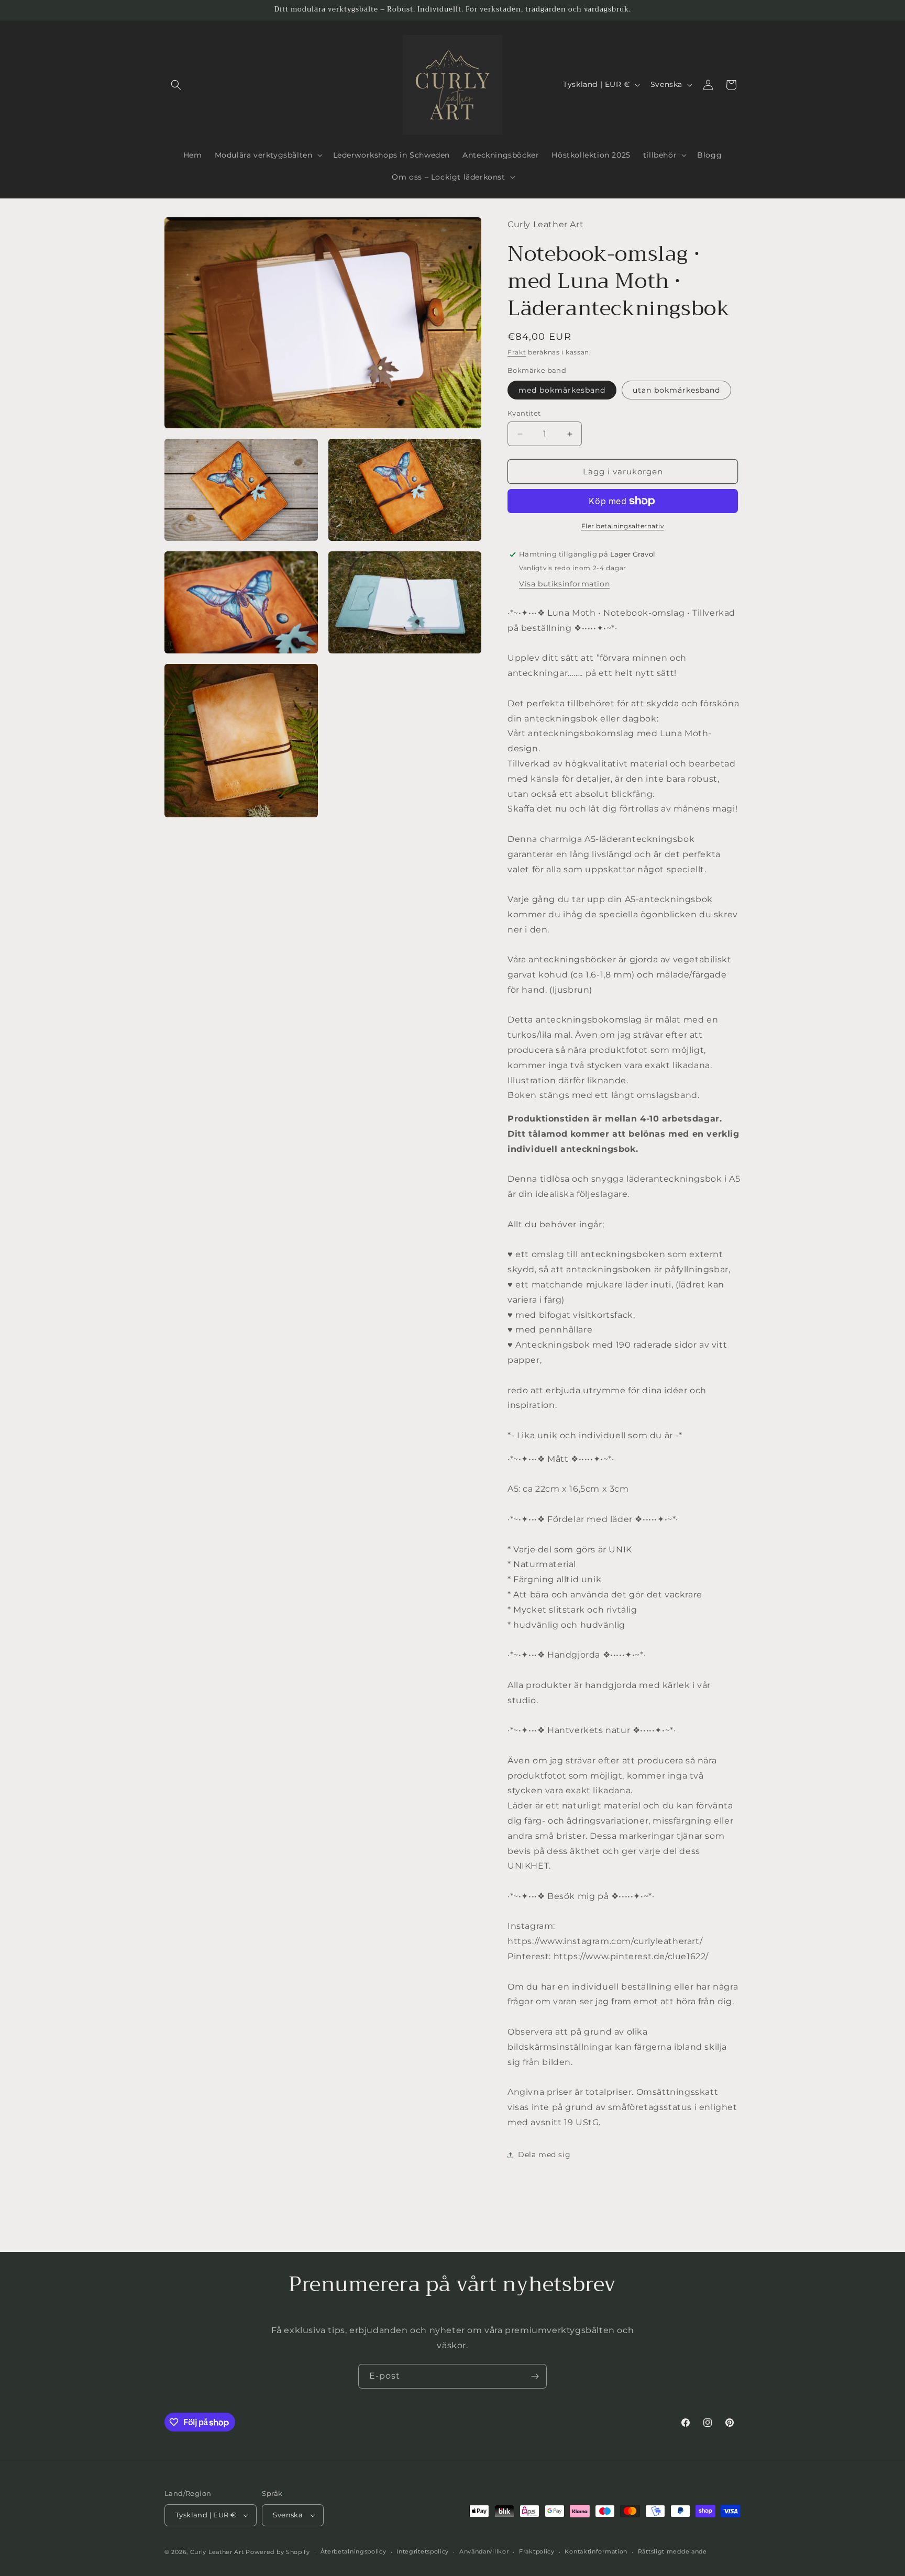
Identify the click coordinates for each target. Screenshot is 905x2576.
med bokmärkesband (562, 390)
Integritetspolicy (423, 2551)
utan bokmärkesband (676, 390)
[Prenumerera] (535, 2376)
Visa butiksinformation (564, 584)
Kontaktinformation (596, 2551)
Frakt (517, 352)
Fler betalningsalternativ (623, 526)
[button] (176, 85)
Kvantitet (524, 413)
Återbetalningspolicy (354, 2551)
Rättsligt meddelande (672, 2551)
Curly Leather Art (217, 2552)
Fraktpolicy (537, 2551)
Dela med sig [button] (544, 2155)
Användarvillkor (484, 2551)
